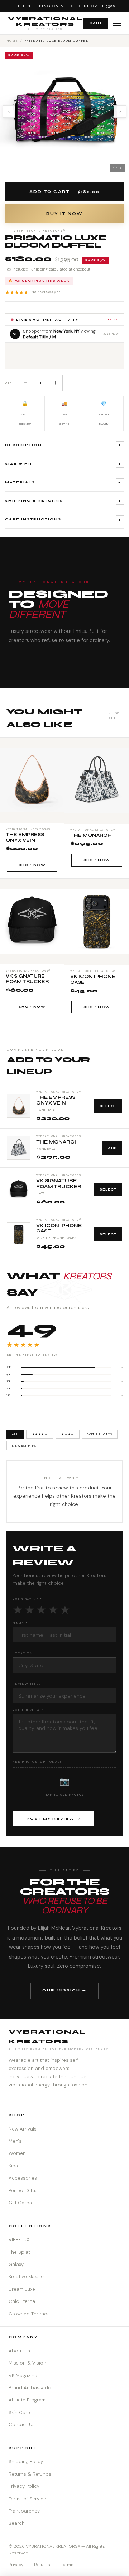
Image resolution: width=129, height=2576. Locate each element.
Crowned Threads (29, 2314)
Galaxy (16, 2264)
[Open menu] (117, 23)
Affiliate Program (27, 2400)
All (15, 1434)
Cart (96, 23)
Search (17, 2523)
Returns (42, 2565)
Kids (13, 2166)
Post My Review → (54, 1819)
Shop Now (32, 865)
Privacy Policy (24, 2486)
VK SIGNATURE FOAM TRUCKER (59, 1184)
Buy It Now (64, 214)
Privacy (16, 2565)
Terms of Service (27, 2499)
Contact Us (22, 2425)
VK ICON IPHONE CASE (59, 1229)
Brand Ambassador (31, 2388)
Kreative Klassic (26, 2277)
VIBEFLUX (19, 2240)
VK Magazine (23, 2375)
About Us (19, 2351)
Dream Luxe (22, 2289)
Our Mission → (64, 1990)
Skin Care (19, 2412)
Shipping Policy (26, 2461)
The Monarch (58, 1142)
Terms (67, 2565)
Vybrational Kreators (45, 23)
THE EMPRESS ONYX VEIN (56, 1100)
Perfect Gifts (23, 2191)
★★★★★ (33, 292)
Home (12, 40)
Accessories (23, 2178)
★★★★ (68, 1434)
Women (17, 2153)
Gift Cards (20, 2203)
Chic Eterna (22, 2301)
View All (114, 716)
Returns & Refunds (30, 2474)
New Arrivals (23, 2129)
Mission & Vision (27, 2363)
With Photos (100, 1434)
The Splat (19, 2252)
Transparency (24, 2511)
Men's (15, 2141)
